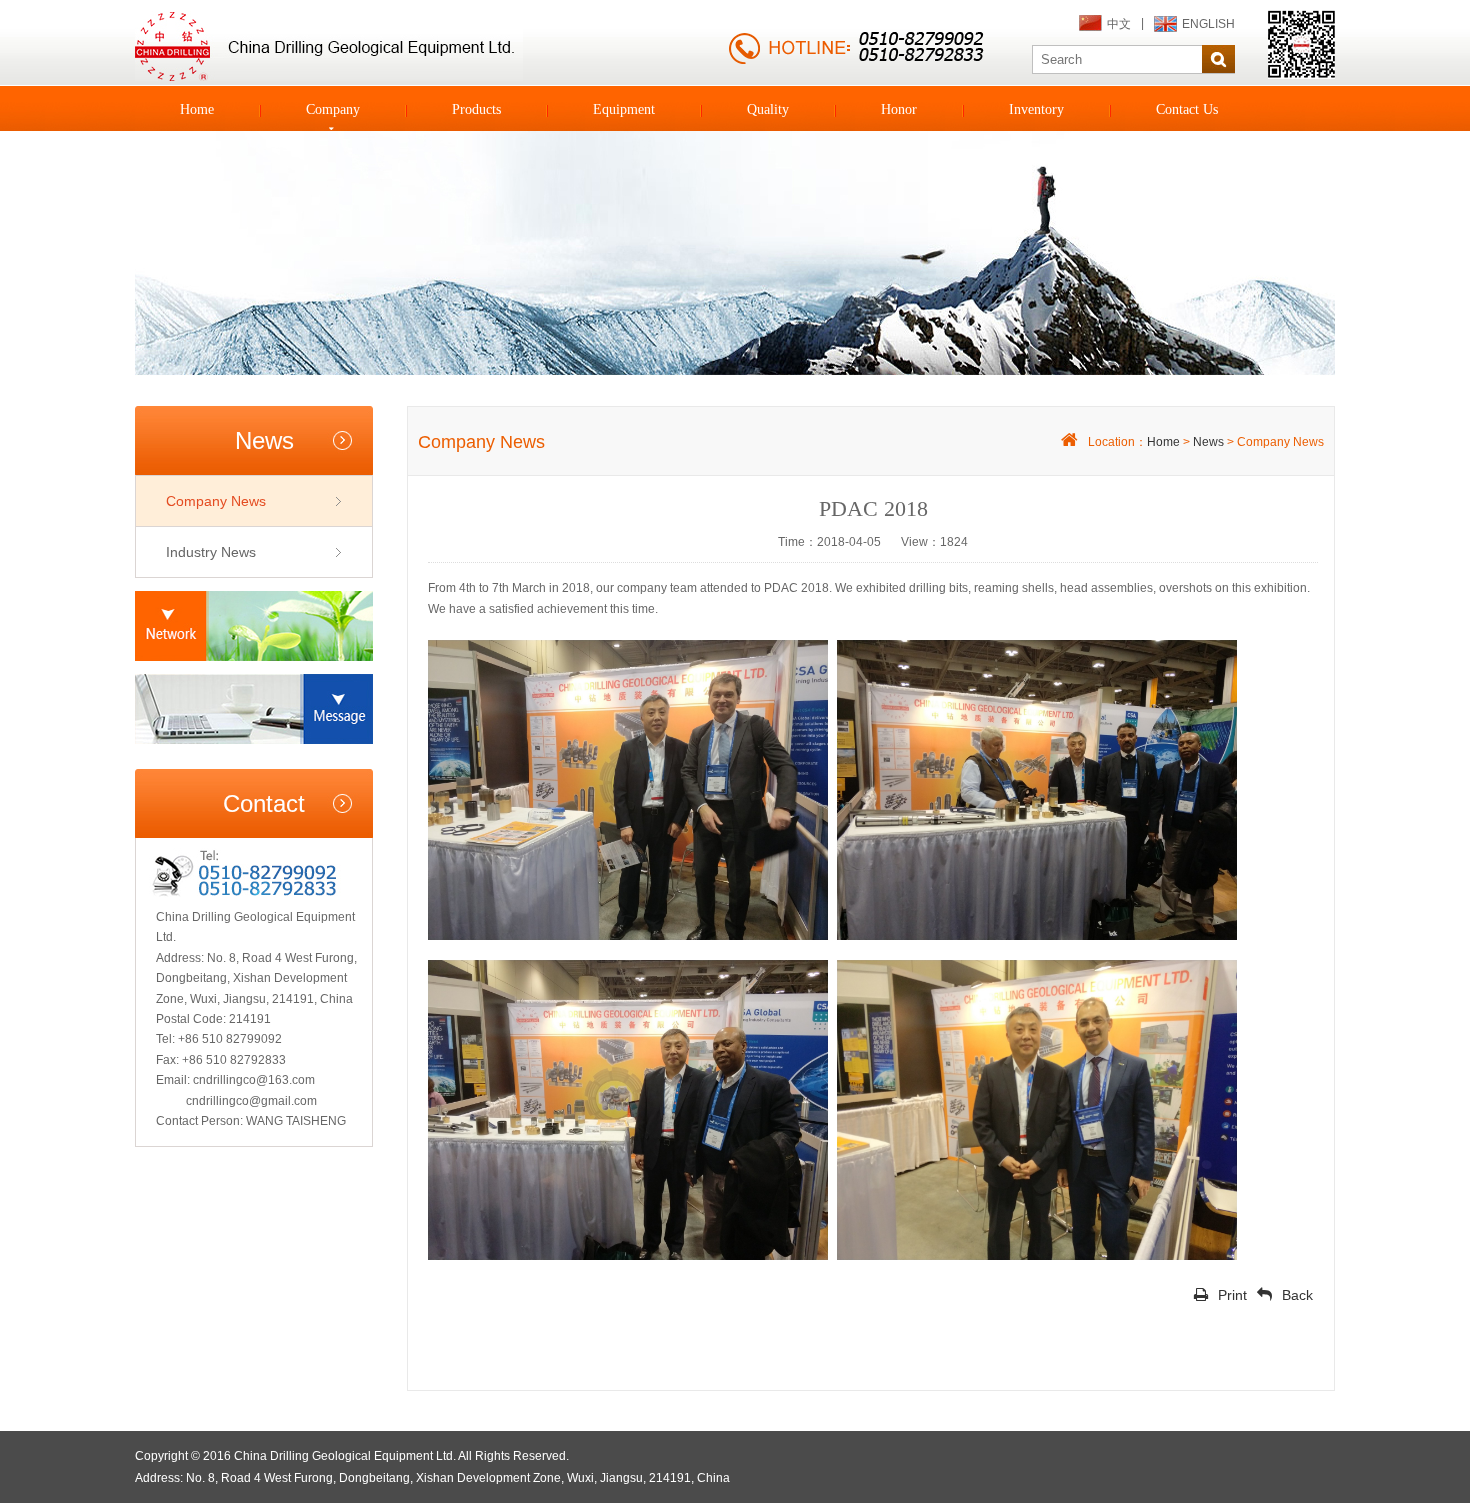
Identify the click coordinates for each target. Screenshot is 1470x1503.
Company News (216, 501)
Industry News (211, 552)
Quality (768, 109)
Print (1232, 1295)
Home (197, 109)
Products (476, 109)
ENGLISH (1208, 24)
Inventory (1036, 109)
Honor (899, 109)
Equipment (624, 109)
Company (333, 109)
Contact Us (1187, 109)
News (1208, 442)
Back (1297, 1295)
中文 (1119, 24)
